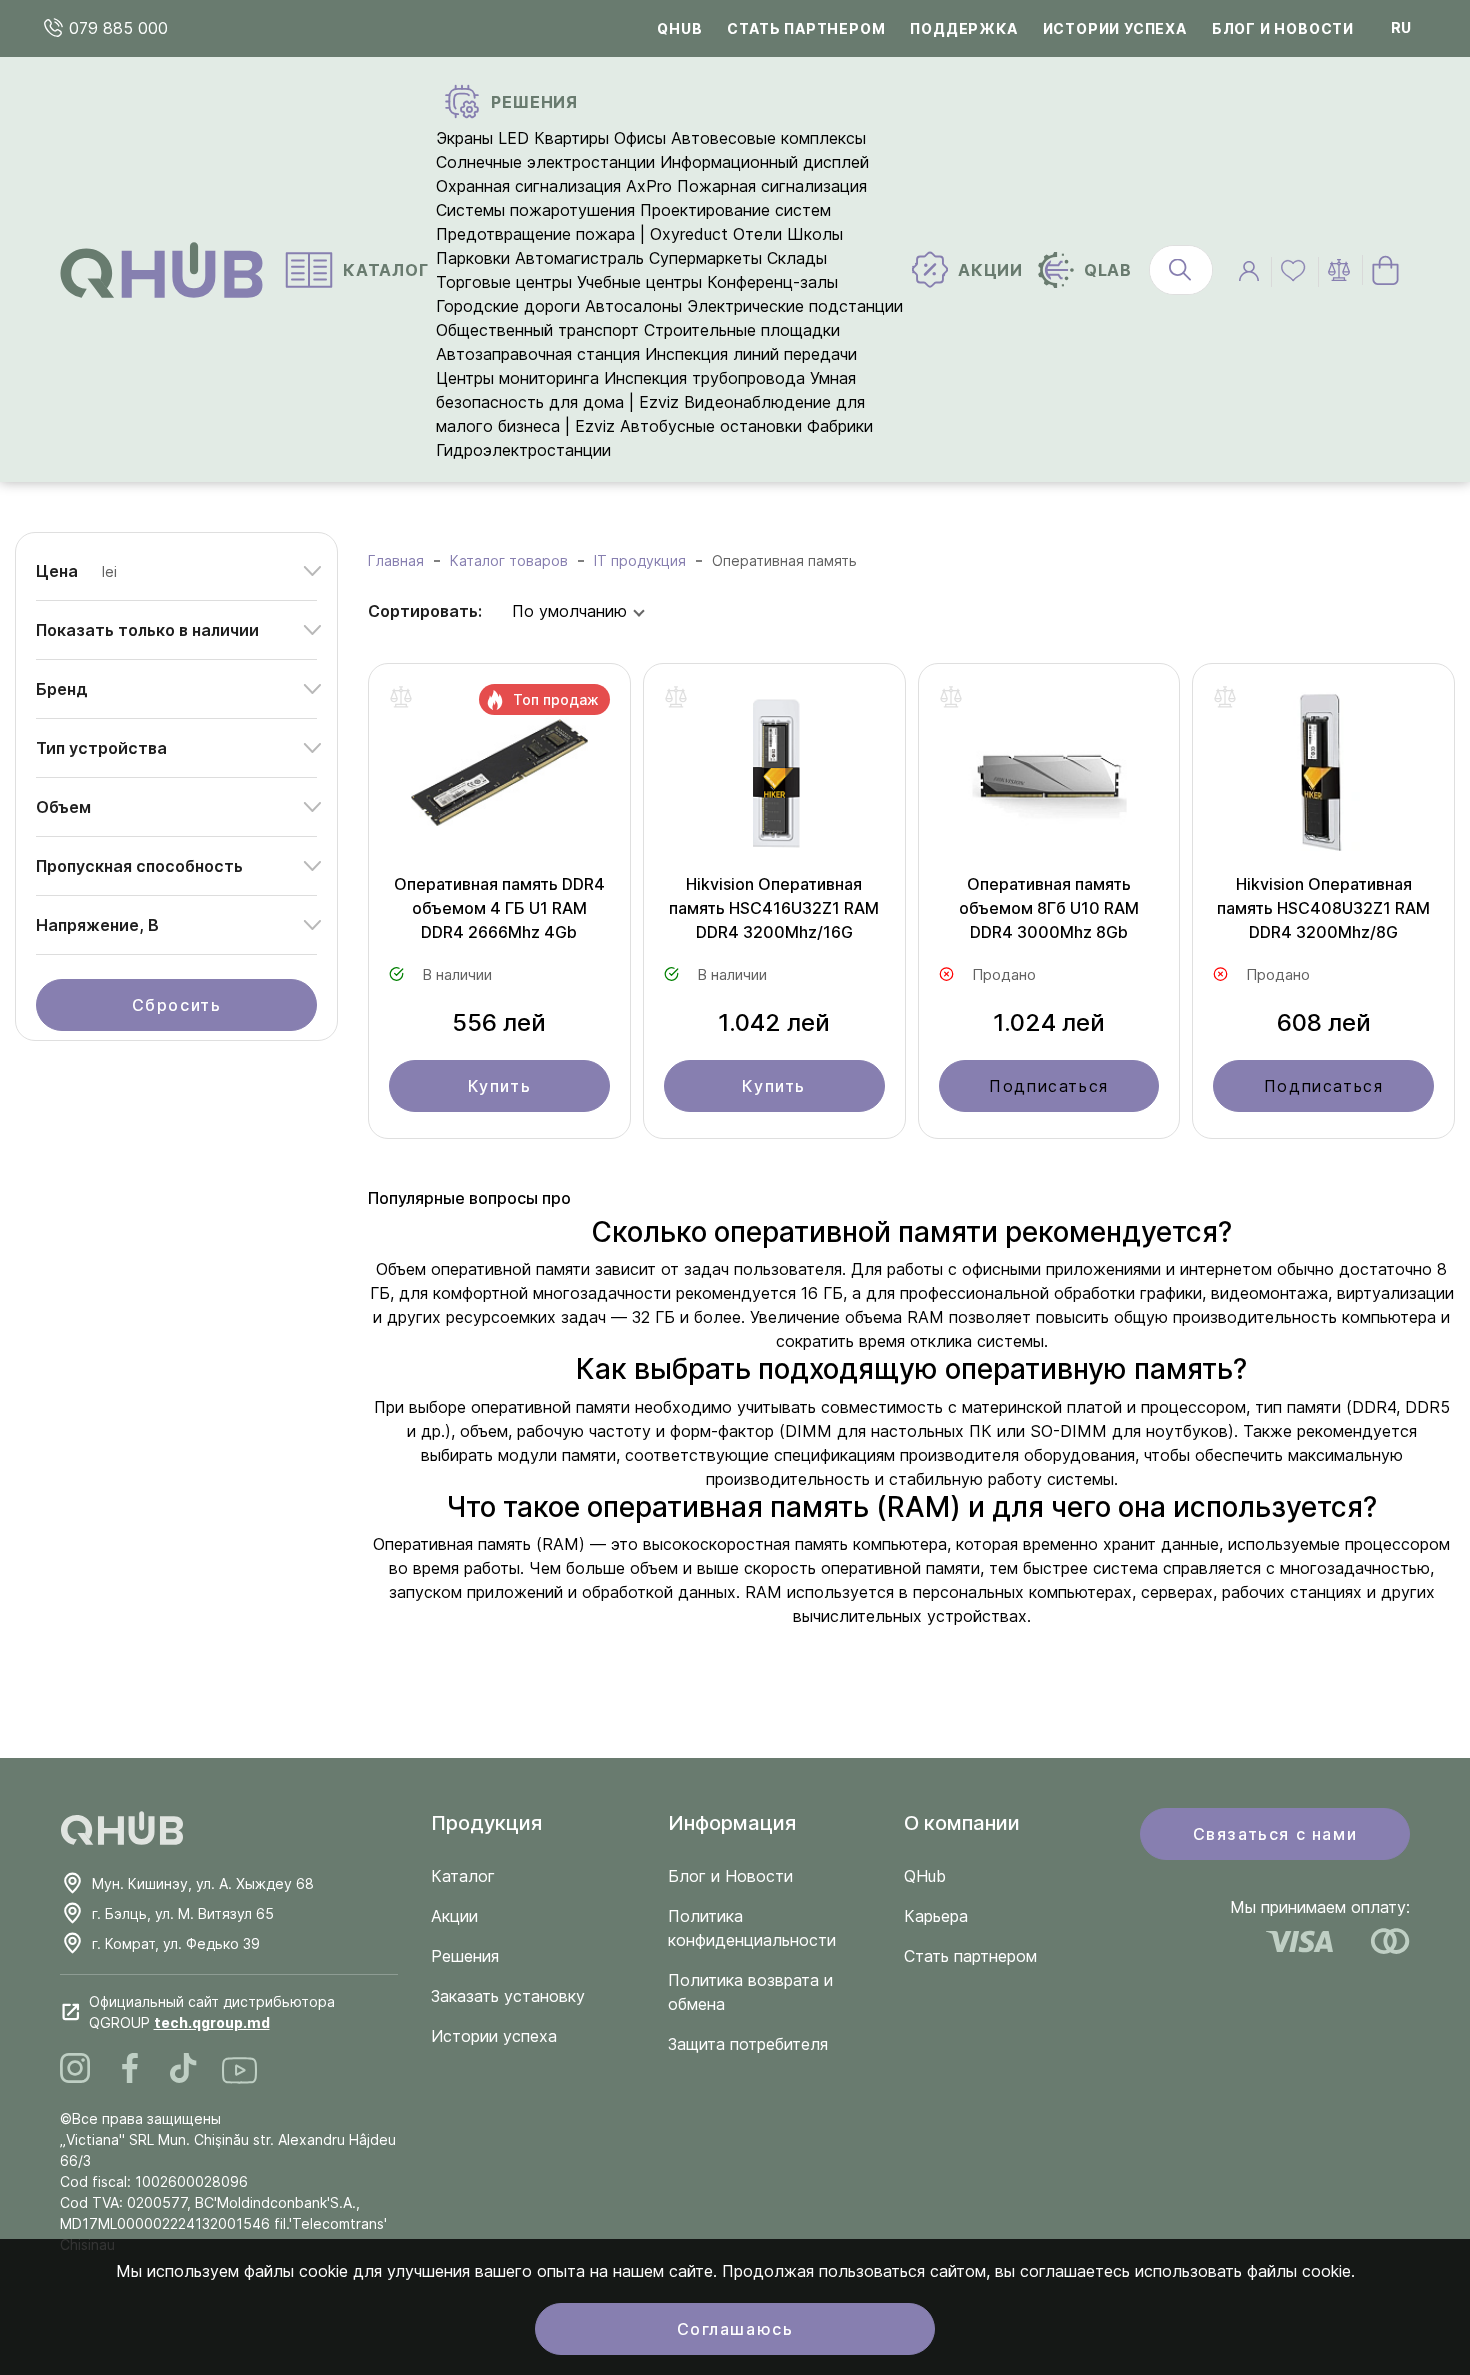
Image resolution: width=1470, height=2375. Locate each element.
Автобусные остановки (711, 426)
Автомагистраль (579, 258)
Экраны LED (482, 138)
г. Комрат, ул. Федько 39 (176, 1943)
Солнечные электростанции (545, 162)
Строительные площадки (742, 330)
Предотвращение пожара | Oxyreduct (582, 234)
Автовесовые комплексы (768, 138)
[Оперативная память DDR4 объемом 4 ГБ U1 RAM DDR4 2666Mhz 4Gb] (499, 778)
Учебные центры (639, 282)
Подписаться (1049, 1086)
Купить (500, 1086)
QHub (679, 28)
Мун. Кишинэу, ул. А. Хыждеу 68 (203, 1883)
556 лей (499, 1022)
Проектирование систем (735, 210)
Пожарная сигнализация (772, 186)
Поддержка (963, 28)
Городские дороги (508, 306)
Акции (454, 1916)
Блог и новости (1283, 28)
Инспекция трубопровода (704, 378)
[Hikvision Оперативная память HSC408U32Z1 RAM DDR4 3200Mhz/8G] (1323, 778)
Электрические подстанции (795, 306)
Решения (465, 1956)
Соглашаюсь (735, 2329)
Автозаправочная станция (538, 354)
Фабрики (840, 426)
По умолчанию (569, 611)
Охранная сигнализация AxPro (554, 186)
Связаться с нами (1275, 1834)
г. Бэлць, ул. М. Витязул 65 (183, 1913)
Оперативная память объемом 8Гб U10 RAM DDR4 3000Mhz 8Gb (1049, 908)
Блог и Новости (730, 1876)
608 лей (1324, 1022)
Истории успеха (1115, 28)
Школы (815, 234)
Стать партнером (806, 28)
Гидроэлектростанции (523, 450)
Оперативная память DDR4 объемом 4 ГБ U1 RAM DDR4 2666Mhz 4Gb (499, 908)
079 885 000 (116, 28)
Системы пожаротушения (535, 210)
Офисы (640, 138)
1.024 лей (1049, 1022)
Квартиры (571, 138)
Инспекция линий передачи (751, 354)
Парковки (473, 258)
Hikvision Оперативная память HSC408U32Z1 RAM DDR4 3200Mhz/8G (1323, 908)
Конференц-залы (772, 282)
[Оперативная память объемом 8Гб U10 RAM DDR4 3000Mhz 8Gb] (1049, 778)
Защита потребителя (748, 2044)
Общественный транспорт (537, 330)
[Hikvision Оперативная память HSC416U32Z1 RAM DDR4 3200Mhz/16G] (774, 778)
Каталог (463, 1876)
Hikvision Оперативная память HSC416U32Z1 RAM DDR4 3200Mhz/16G (774, 908)
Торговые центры (504, 282)
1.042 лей (774, 1022)
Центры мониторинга (517, 378)
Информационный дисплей (764, 162)
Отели (757, 234)
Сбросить (177, 1005)
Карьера (936, 1916)
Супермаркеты (705, 258)
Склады (797, 258)
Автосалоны (633, 306)
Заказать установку (508, 1996)
